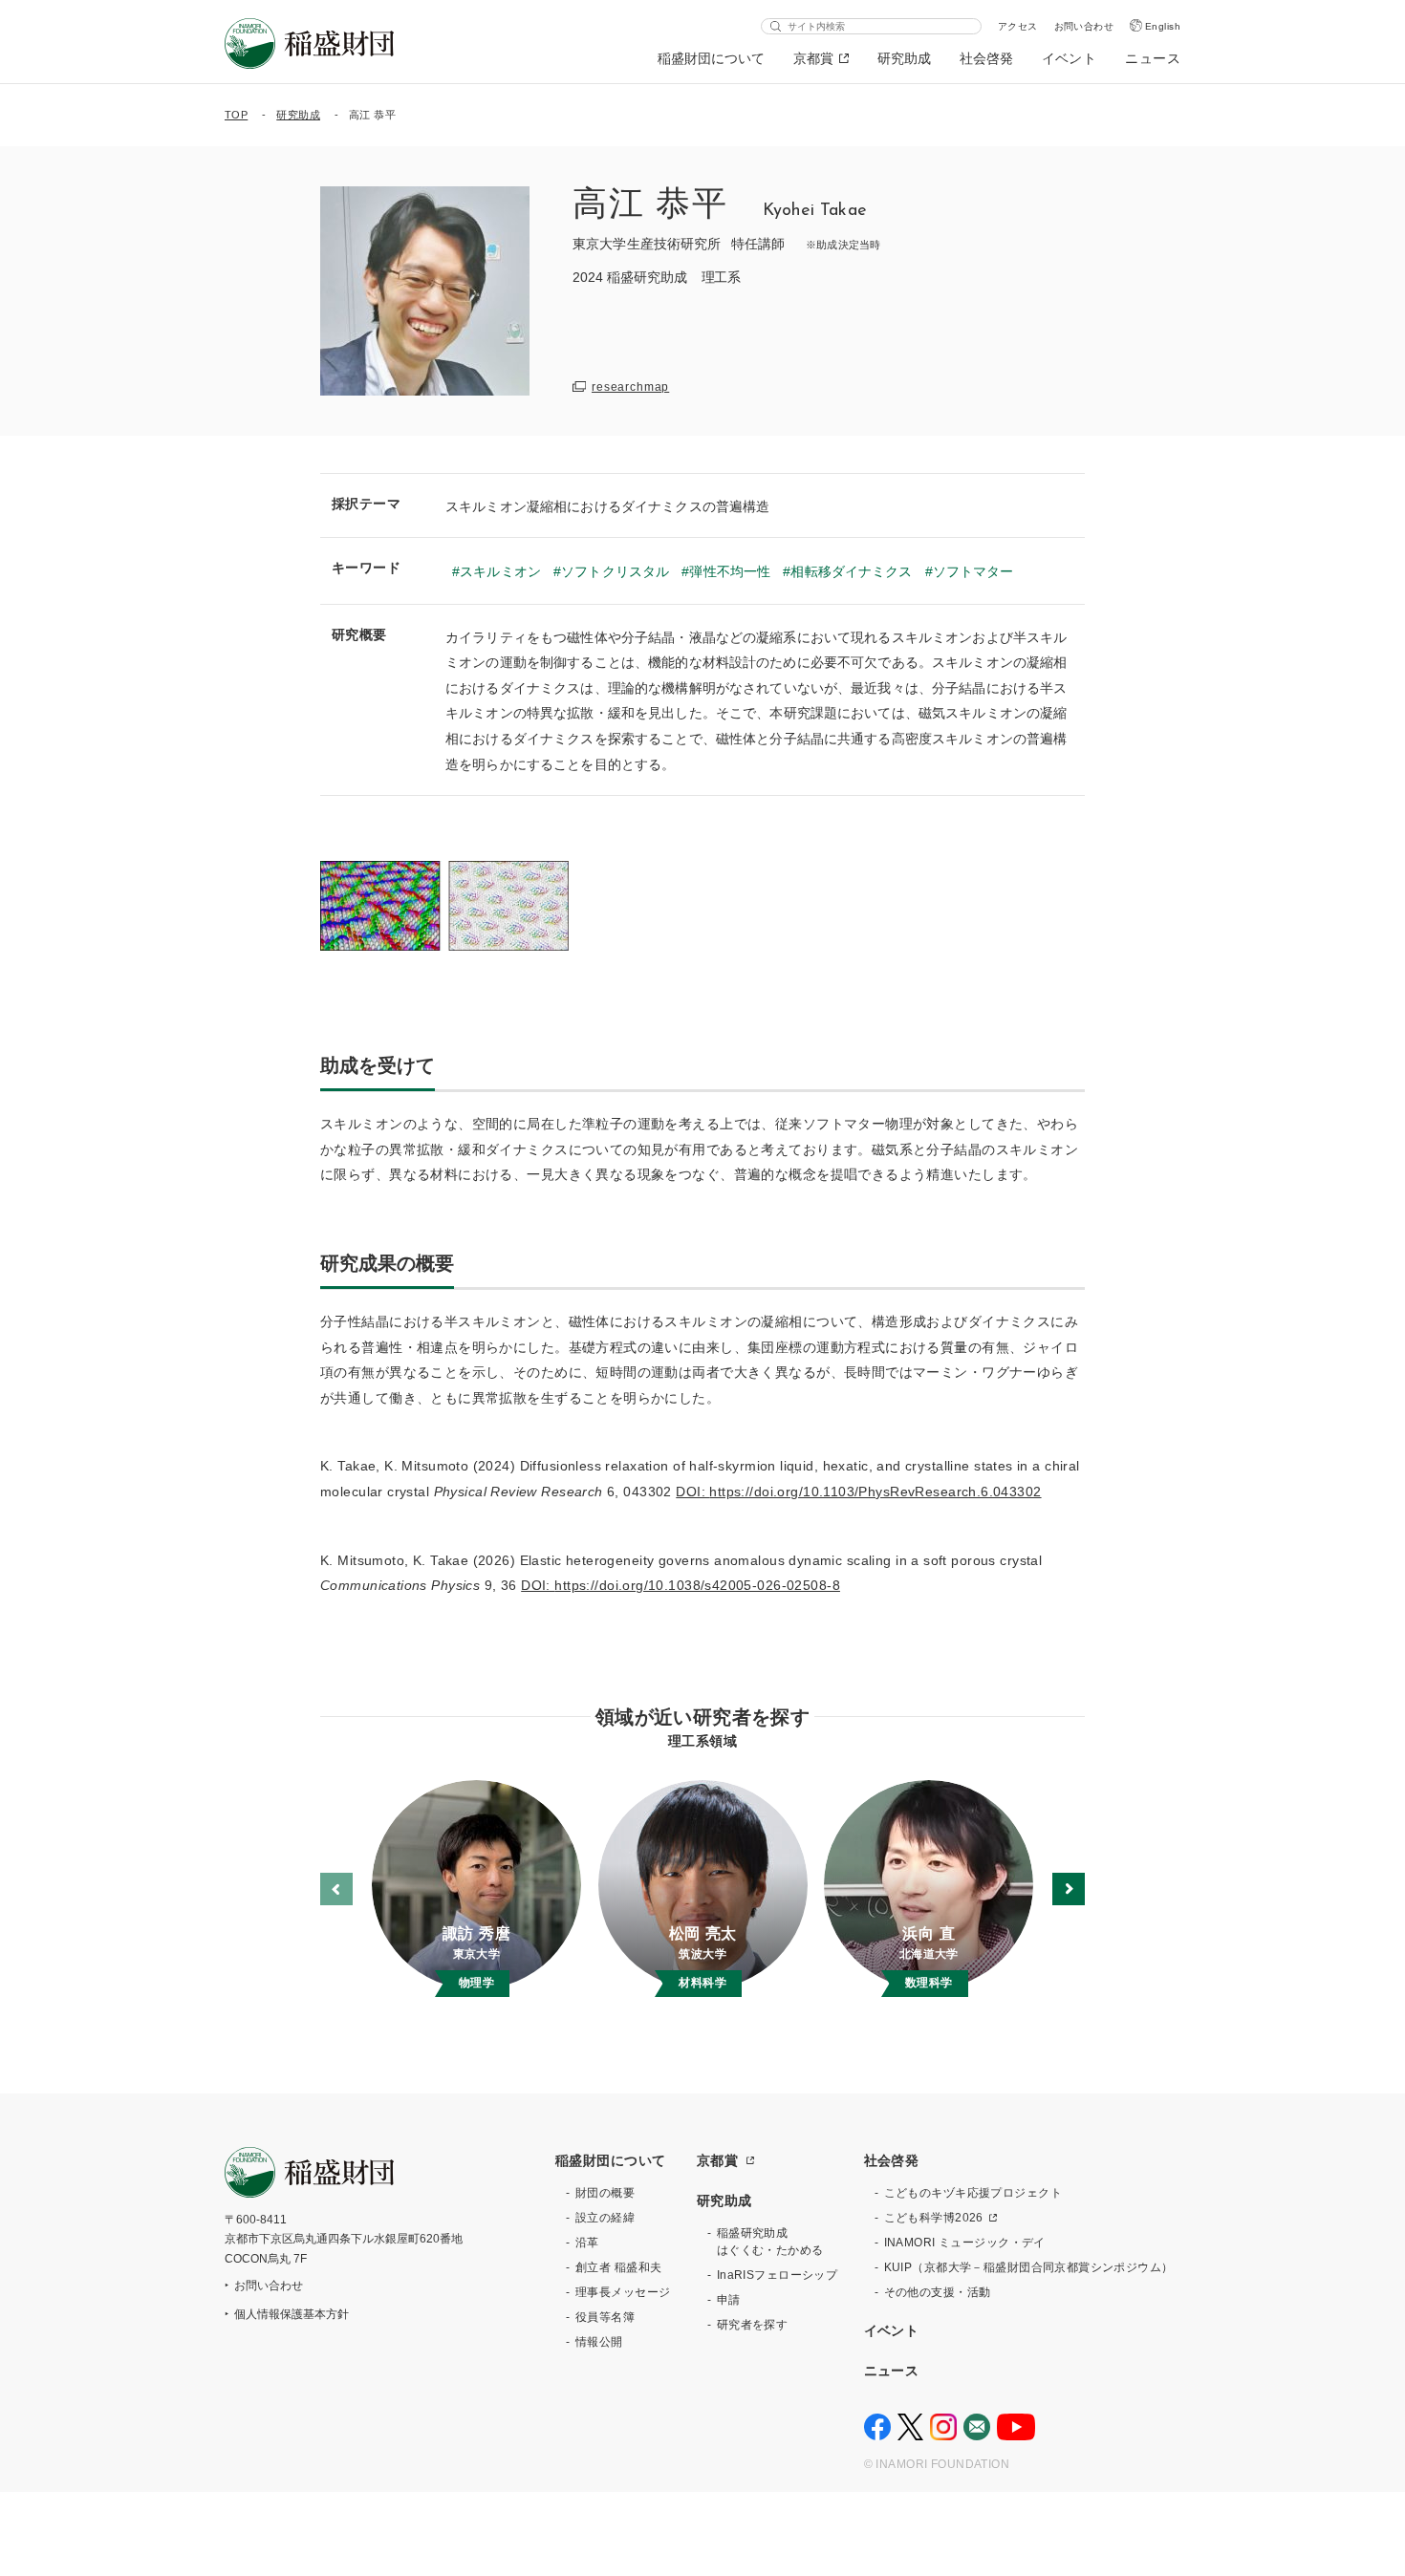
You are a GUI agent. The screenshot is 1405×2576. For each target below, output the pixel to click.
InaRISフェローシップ (777, 2275)
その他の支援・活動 (938, 2292)
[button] (1069, 1889)
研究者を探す (753, 2325)
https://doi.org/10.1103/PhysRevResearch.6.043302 (875, 1492)
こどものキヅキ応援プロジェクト (973, 2193)
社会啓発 (986, 58)
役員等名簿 (605, 2317)
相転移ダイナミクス (851, 571)
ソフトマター (973, 571)
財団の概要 (605, 2193)
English (1163, 26)
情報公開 (599, 2342)
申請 (729, 2300)
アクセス (1018, 26)
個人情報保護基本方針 (292, 2314)
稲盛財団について (711, 58)
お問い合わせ (1084, 26)
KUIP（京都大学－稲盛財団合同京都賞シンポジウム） (1029, 2267)
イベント (1070, 58)
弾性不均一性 (730, 571)
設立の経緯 (605, 2218)
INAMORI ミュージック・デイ (965, 2243)
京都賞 (814, 58)
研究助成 (904, 58)
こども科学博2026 (934, 2218)
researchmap (630, 387)
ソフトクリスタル (615, 571)
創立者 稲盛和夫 (618, 2267)
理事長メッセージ (623, 2292)
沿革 (587, 2243)
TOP (236, 115)
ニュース (1153, 58)
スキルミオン (500, 571)
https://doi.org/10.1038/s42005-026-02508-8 (697, 1585)
